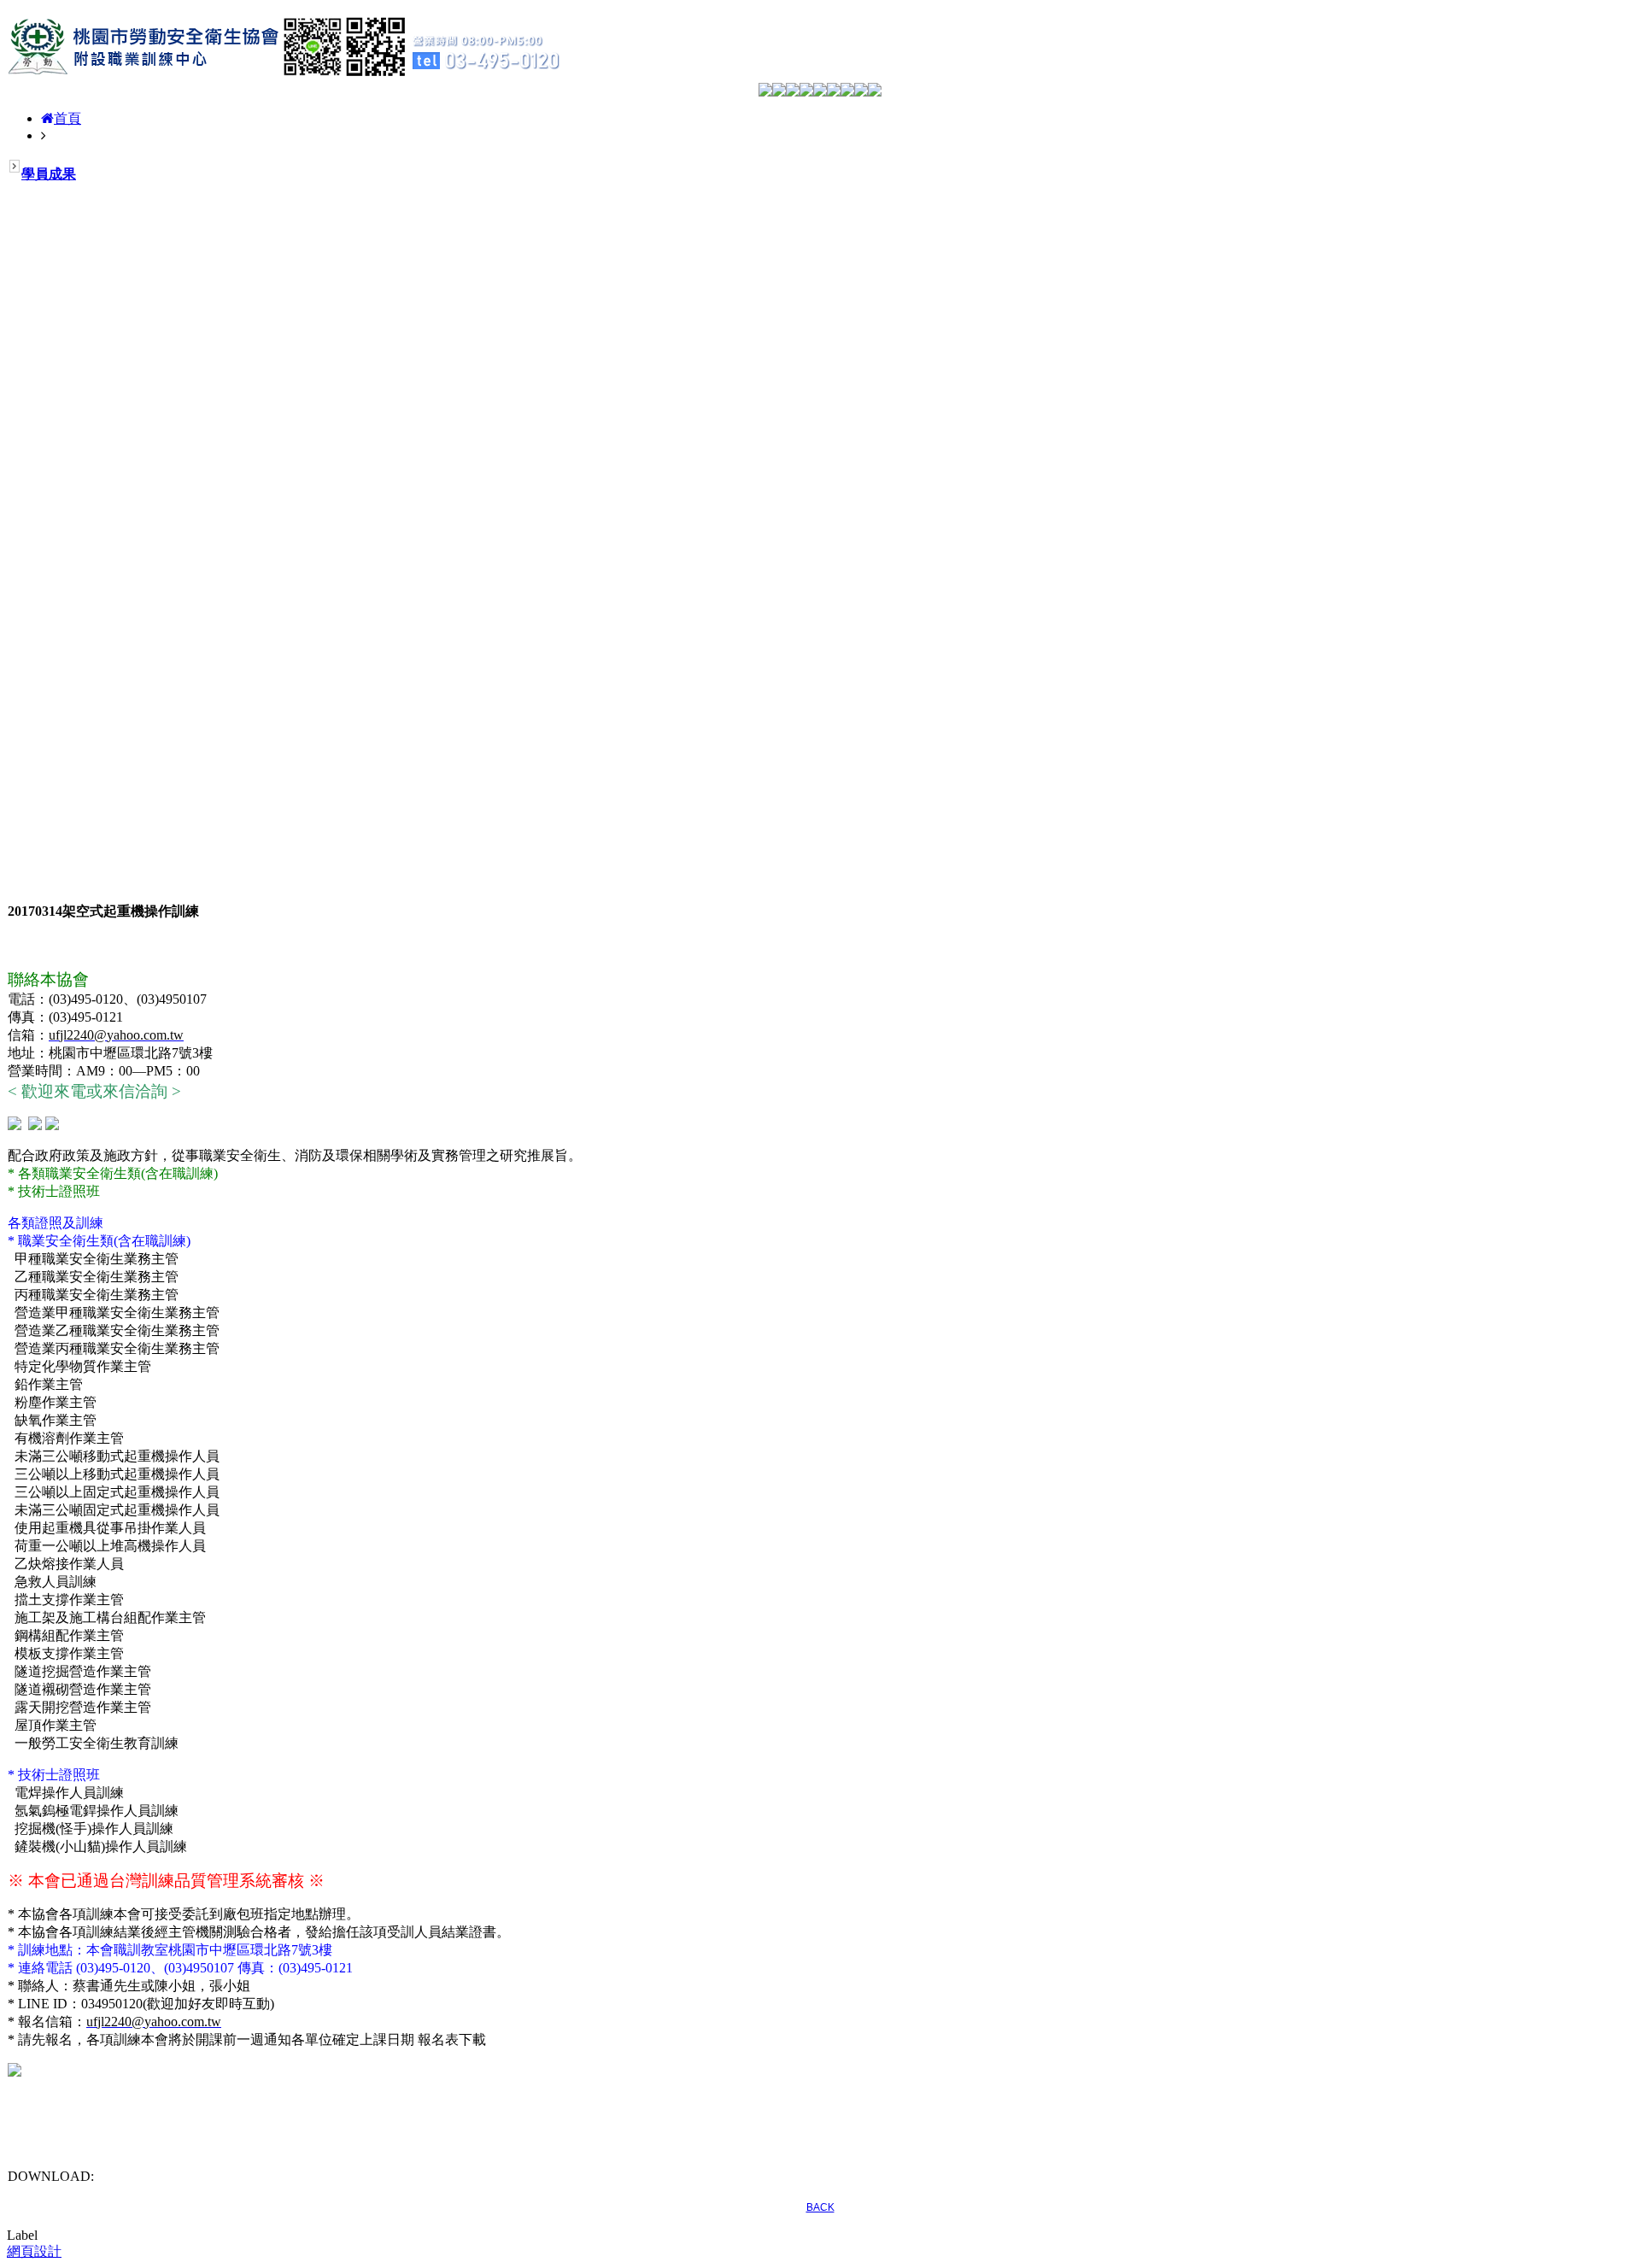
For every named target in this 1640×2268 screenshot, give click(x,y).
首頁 (67, 118)
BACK (820, 2207)
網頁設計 (34, 2251)
